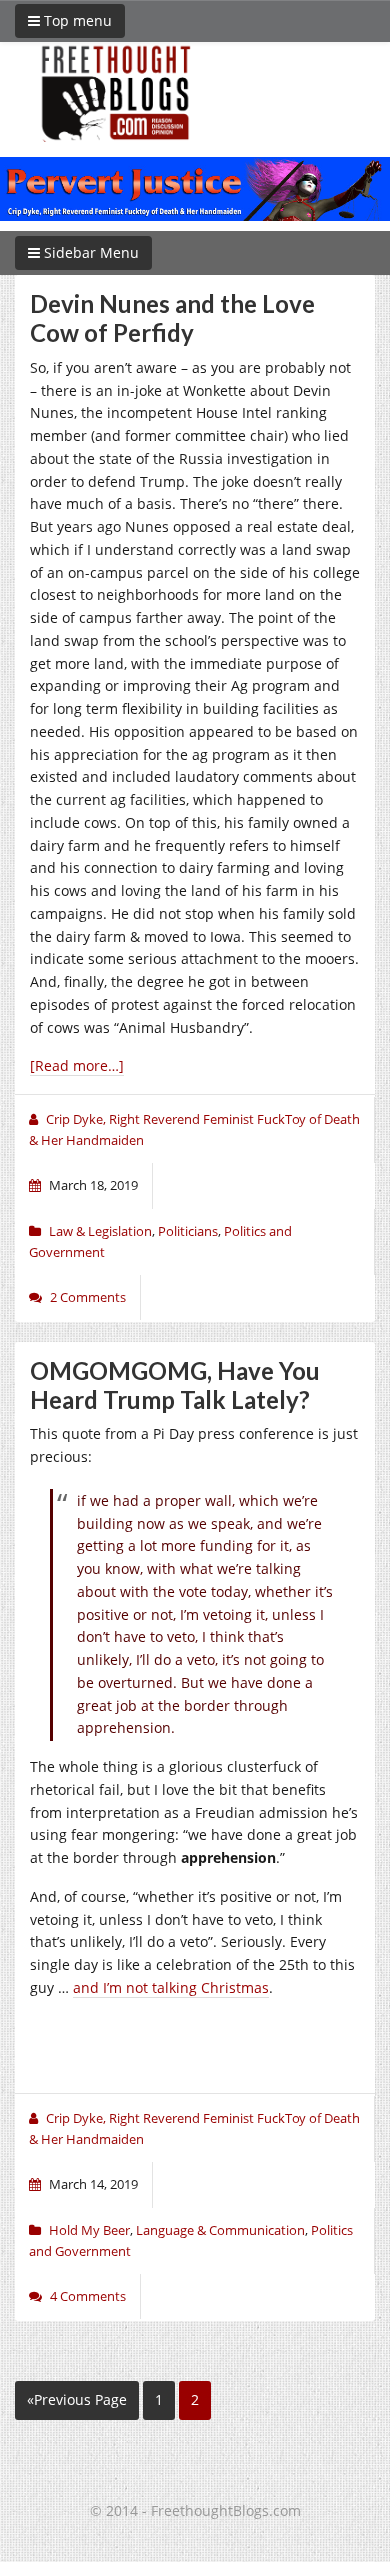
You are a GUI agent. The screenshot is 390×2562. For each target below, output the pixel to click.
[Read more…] (77, 1065)
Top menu (76, 20)
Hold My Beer (89, 2230)
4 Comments (88, 2296)
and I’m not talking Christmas (171, 1987)
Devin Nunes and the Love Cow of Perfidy (172, 318)
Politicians (188, 1231)
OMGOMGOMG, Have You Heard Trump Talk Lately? (175, 1385)
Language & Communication (220, 2230)
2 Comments (88, 1297)
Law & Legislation (100, 1231)
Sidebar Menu (89, 252)
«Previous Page (77, 2399)
